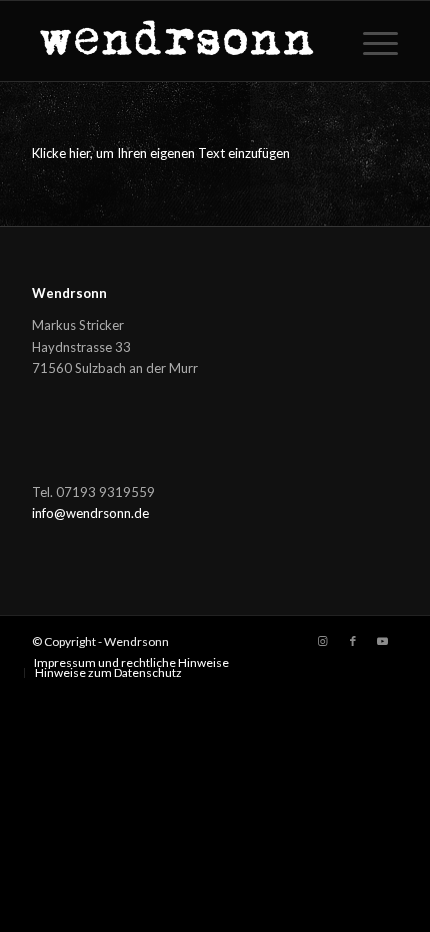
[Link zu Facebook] (353, 641)
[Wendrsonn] (178, 41)
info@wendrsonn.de (90, 513)
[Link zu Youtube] (383, 641)
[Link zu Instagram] (323, 641)
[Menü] (370, 41)
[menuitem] (370, 41)
